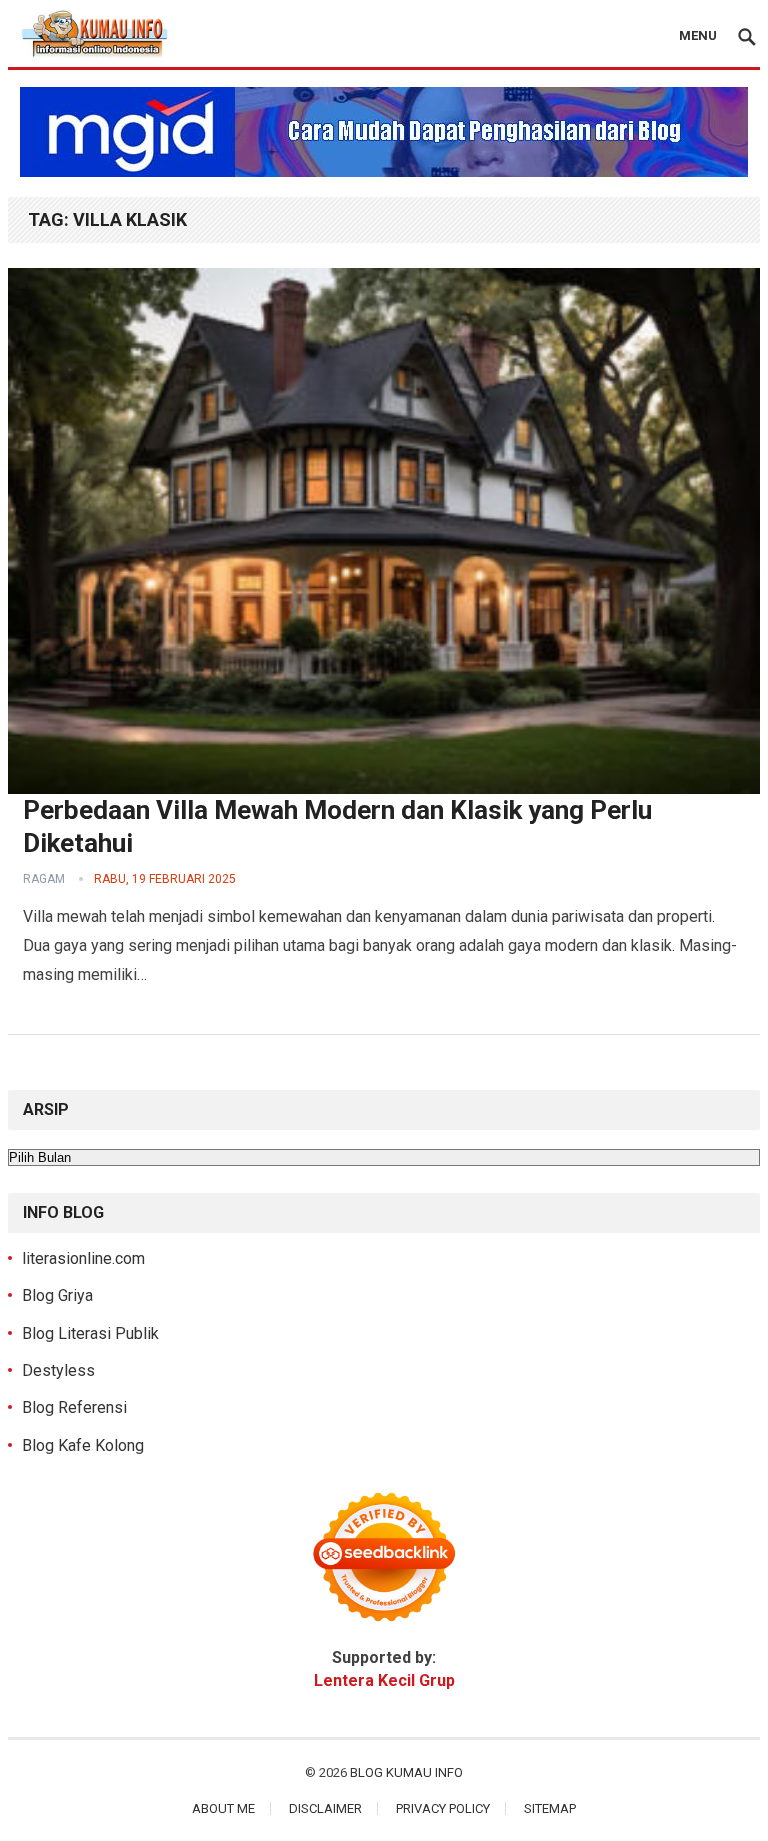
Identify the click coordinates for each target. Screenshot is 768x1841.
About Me (223, 1808)
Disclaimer (325, 1808)
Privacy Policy (443, 1808)
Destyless (58, 1370)
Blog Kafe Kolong (83, 1445)
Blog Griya (57, 1295)
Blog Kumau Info (406, 1772)
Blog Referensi (74, 1407)
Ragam (44, 879)
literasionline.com (83, 1258)
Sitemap (550, 1808)
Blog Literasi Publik (90, 1333)
